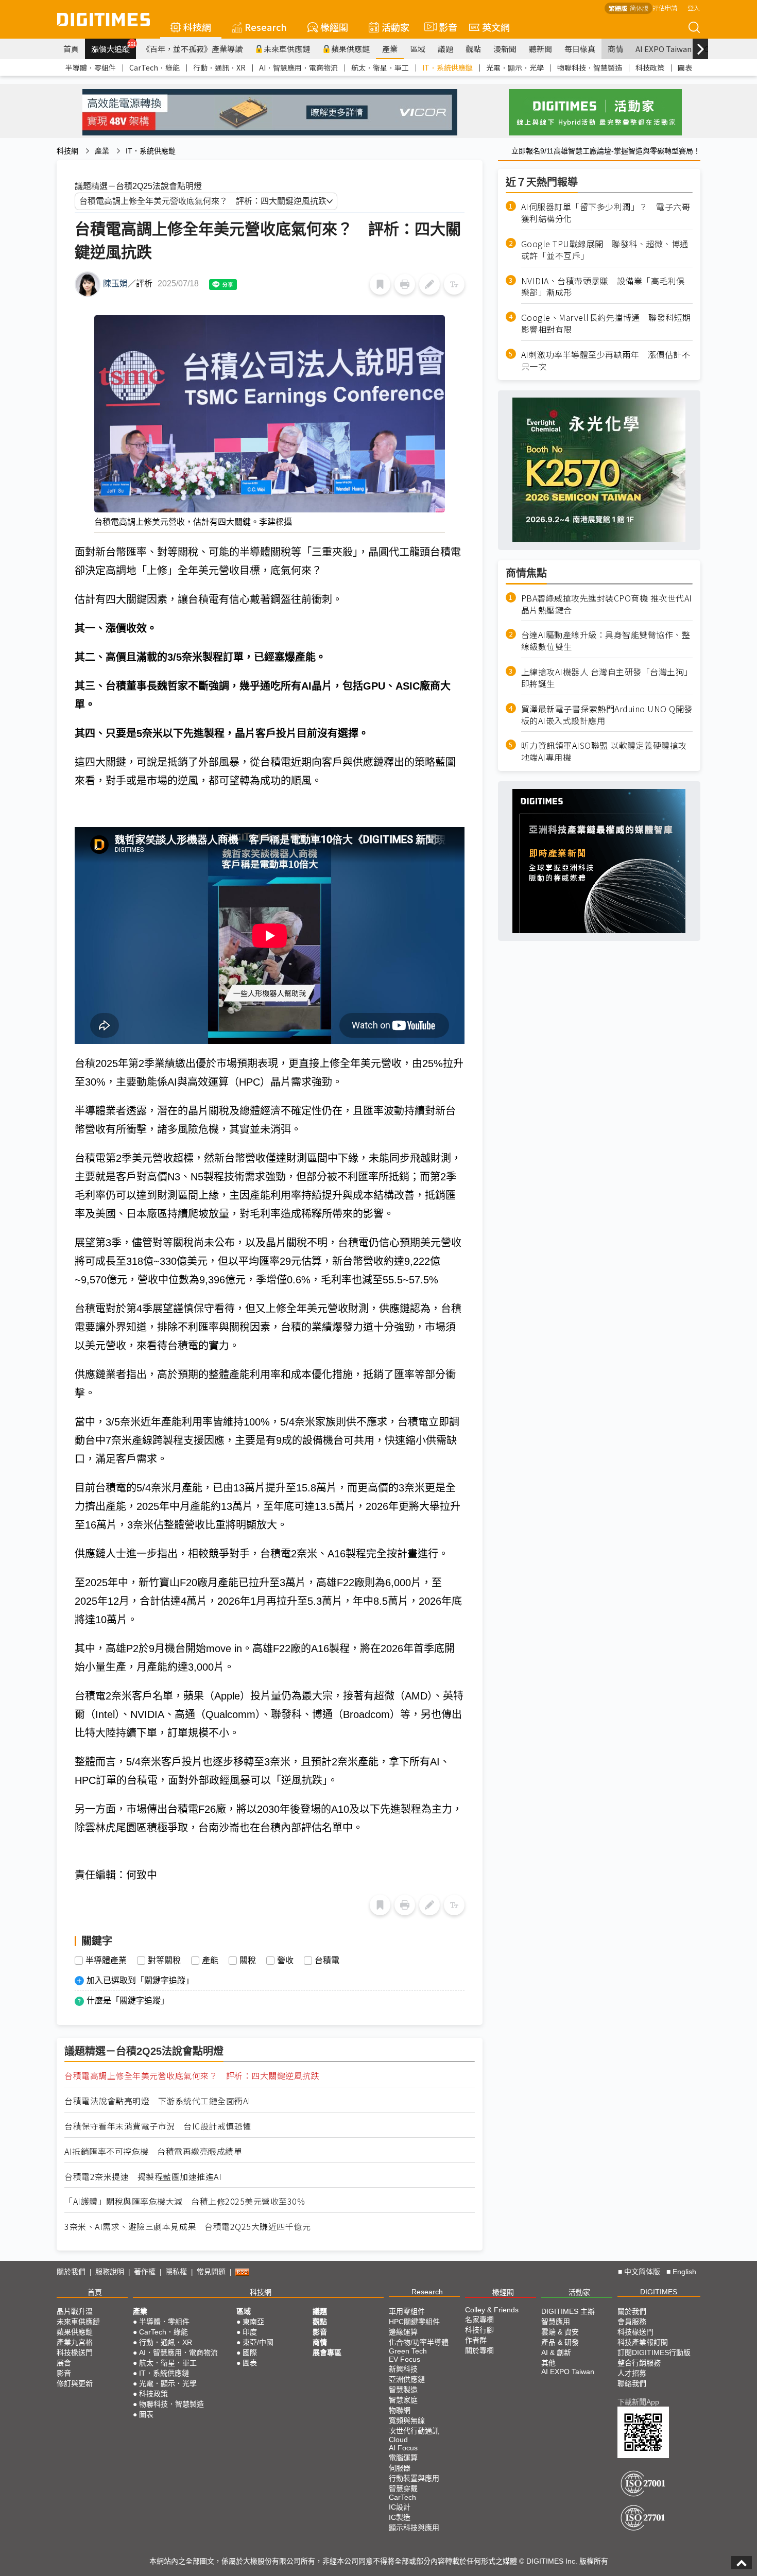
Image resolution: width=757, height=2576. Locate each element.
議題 (445, 49)
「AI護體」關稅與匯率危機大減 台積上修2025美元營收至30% (185, 2201)
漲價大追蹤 (114, 47)
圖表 (685, 67)
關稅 (248, 1961)
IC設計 (400, 2507)
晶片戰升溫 (75, 2311)
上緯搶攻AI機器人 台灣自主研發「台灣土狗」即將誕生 (607, 678)
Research (266, 27)
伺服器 (400, 2468)
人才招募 (632, 2373)
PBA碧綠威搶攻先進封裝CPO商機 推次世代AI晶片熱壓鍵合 (607, 604)
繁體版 (618, 8)
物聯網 (400, 2410)
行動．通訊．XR (219, 67)
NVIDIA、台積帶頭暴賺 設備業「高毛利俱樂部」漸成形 (603, 286)
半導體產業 (106, 1961)
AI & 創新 (556, 2352)
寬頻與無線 (407, 2420)
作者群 (476, 2340)
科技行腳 (479, 2330)
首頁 (71, 49)
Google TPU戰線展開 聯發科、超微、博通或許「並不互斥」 (605, 250)
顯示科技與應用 (414, 2528)
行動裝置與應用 (414, 2478)
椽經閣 (334, 27)
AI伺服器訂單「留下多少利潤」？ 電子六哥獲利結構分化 (606, 213)
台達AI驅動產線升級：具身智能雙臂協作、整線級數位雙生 (606, 641)
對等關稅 (164, 1961)
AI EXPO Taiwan (664, 49)
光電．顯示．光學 (515, 67)
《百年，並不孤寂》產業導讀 (192, 49)
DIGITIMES (659, 2292)
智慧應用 (556, 2322)
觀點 (473, 49)
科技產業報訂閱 (643, 2342)
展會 (64, 2363)
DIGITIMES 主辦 (568, 2311)
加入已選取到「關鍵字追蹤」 (140, 1980)
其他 (548, 2363)
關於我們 (71, 2272)
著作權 (145, 2272)
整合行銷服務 (639, 2363)
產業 (390, 49)
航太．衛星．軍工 (380, 67)
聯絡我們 (632, 2383)
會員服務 (632, 2322)
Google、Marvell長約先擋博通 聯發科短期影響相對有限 (606, 323)
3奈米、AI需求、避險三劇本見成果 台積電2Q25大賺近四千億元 (187, 2227)
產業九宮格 (75, 2342)
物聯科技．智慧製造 (590, 67)
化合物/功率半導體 (419, 2342)
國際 (250, 2352)
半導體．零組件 (91, 67)
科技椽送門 (75, 2352)
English (684, 2272)
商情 (615, 49)
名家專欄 (479, 2320)
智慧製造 (403, 2390)
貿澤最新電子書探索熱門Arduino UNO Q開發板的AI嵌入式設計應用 (607, 715)
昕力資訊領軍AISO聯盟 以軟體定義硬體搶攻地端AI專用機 (604, 751)
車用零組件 (407, 2311)
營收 (285, 1961)
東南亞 (253, 2322)
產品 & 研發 (560, 2342)
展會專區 (327, 2352)
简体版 (639, 8)
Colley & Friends (492, 2310)
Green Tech (408, 2351)
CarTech (402, 2497)
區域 (418, 49)
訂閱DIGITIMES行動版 (654, 2352)
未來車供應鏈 (287, 49)
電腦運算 (403, 2458)
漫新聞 (505, 49)
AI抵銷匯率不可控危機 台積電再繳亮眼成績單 (153, 2151)
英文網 (496, 27)
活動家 (395, 27)
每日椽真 (580, 49)
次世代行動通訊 (414, 2431)
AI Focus (403, 2448)
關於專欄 (479, 2350)
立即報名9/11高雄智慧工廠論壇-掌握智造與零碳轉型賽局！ (606, 151)
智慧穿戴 (403, 2488)
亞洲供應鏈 (407, 2379)
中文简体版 (642, 2272)
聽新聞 (540, 49)
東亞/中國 (258, 2342)
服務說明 (110, 2272)
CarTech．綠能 (154, 67)
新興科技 (403, 2369)
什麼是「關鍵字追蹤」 (128, 2000)
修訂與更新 (75, 2383)
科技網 (197, 27)
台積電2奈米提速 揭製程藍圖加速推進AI (143, 2177)
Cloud (398, 2440)
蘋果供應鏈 (350, 49)
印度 (250, 2332)
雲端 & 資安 (560, 2332)
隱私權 (176, 2272)
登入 (694, 7)
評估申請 (665, 7)
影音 (444, 27)
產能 (210, 1961)
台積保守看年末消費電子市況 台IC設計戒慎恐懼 (158, 2126)
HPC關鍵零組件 (414, 2322)
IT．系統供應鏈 (448, 67)
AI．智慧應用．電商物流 (298, 67)
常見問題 (211, 2272)
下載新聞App (638, 2402)
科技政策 (650, 67)
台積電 (327, 1961)
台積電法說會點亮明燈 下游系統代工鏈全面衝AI (158, 2101)
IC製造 (400, 2517)
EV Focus (405, 2359)
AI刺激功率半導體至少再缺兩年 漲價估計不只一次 (606, 360)
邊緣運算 (403, 2332)
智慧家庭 (403, 2400)
